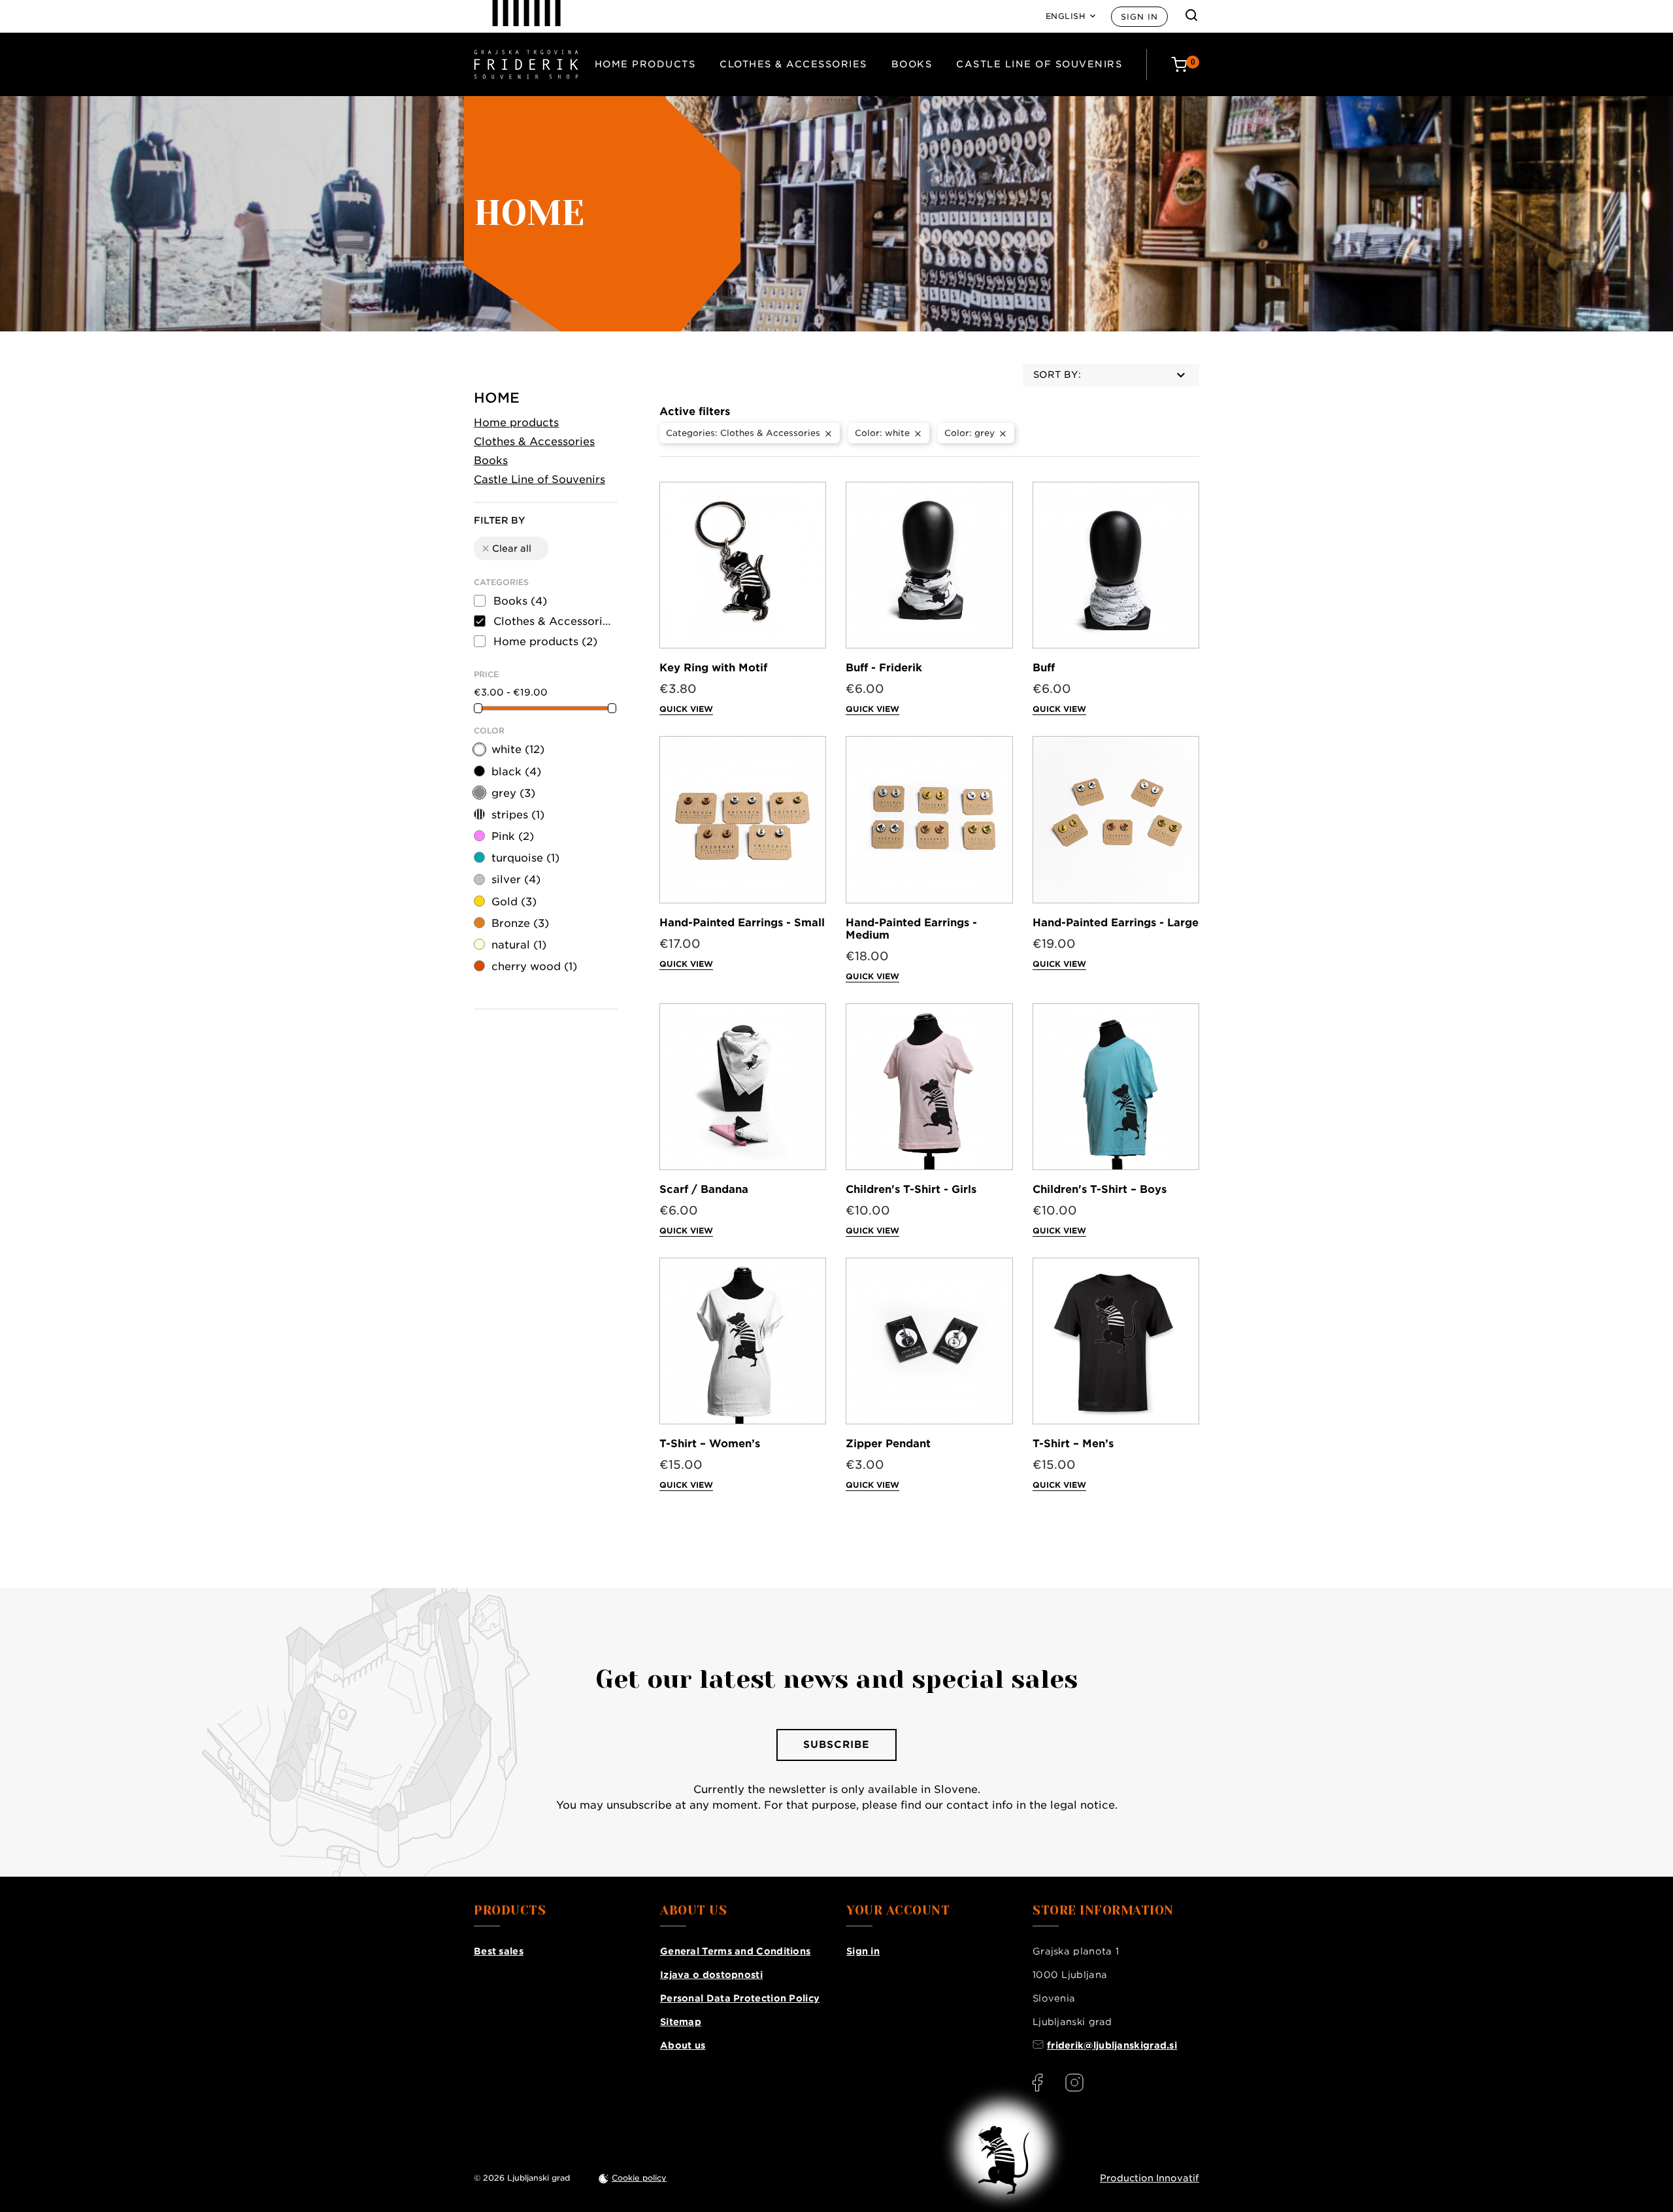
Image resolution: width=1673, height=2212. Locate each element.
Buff (1044, 668)
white (518, 749)
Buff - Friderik (884, 668)
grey (513, 793)
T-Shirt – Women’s (710, 1444)
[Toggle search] (1191, 15)
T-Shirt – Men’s (1073, 1444)
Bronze (520, 923)
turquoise (525, 858)
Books (912, 64)
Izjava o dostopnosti (711, 1975)
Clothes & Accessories (793, 64)
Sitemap (681, 2022)
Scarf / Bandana (704, 1189)
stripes (518, 815)
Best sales (499, 1951)
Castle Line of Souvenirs (1039, 64)
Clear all (506, 548)
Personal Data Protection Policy (740, 1998)
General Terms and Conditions (735, 1951)
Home (497, 398)
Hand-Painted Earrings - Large (1116, 923)
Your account (898, 1911)
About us (683, 2045)
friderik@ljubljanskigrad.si (1112, 2045)
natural (519, 945)
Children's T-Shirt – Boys (1100, 1189)
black (516, 772)
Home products (645, 64)
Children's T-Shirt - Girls (911, 1189)
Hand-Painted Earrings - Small (742, 923)
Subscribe (836, 1745)
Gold (514, 902)
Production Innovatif (1150, 2178)
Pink (513, 836)
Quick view (686, 709)
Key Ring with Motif (713, 668)
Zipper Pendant (888, 1444)
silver (516, 880)
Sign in (1139, 17)
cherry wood (534, 966)
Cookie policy (639, 2178)
